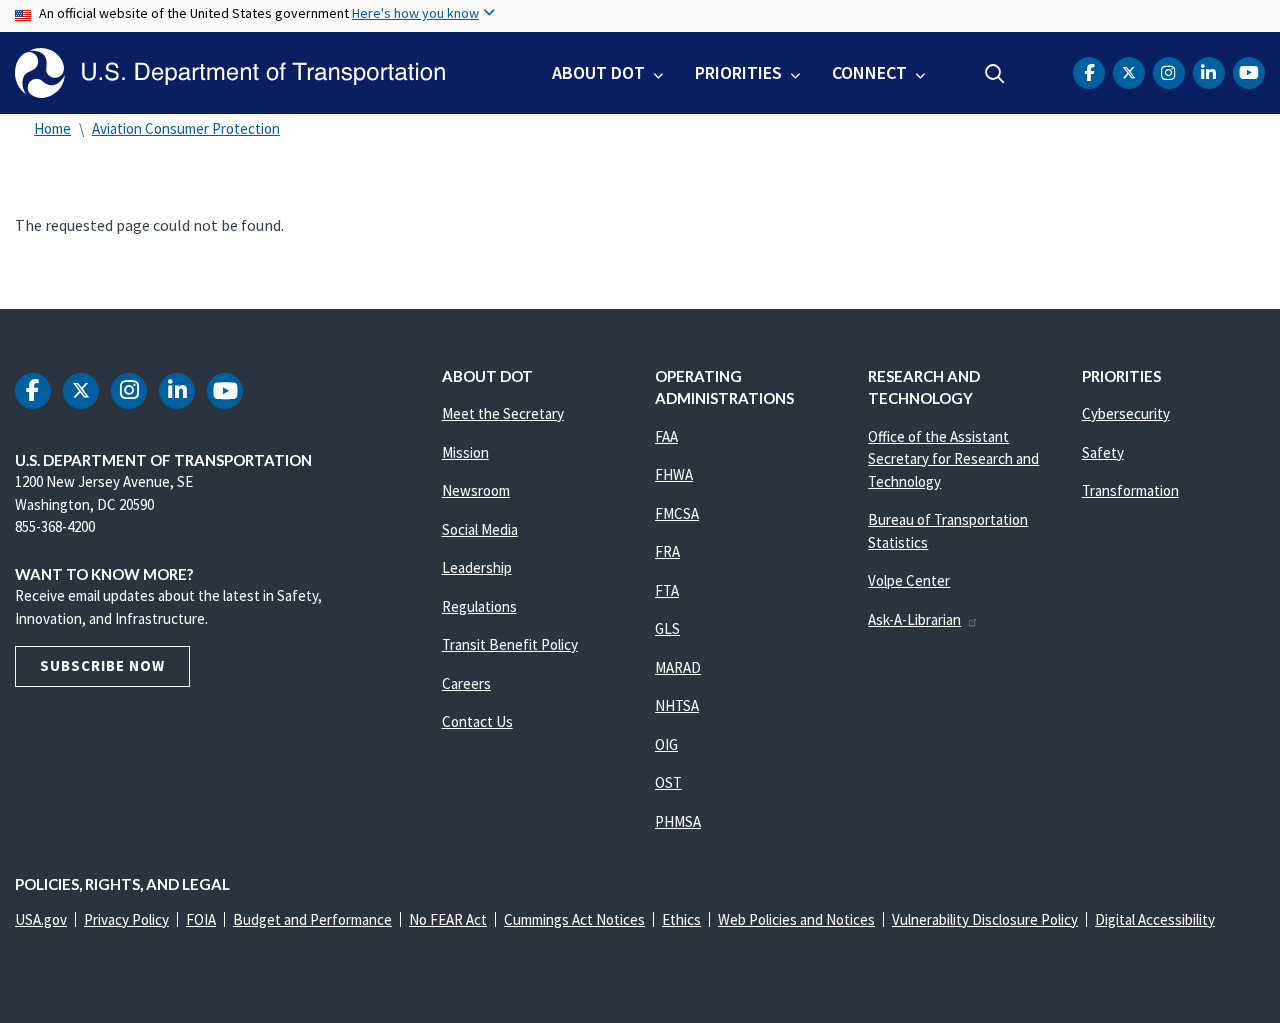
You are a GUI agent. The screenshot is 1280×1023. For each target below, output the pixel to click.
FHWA (674, 474)
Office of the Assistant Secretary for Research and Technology (953, 459)
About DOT (598, 72)
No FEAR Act (448, 919)
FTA (667, 590)
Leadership (477, 567)
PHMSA (678, 821)
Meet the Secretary (503, 413)
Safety (1103, 452)
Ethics (681, 919)
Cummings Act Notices (574, 919)
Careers (466, 683)
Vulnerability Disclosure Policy (985, 919)
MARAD (678, 667)
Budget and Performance (312, 919)
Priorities (738, 72)
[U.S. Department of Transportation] (230, 73)
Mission (465, 452)
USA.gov (41, 919)
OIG (666, 744)
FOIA (201, 919)
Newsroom (476, 490)
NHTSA (677, 705)
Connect (869, 72)
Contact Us (477, 721)
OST (668, 782)
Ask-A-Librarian (914, 619)
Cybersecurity (1126, 413)
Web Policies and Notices (796, 919)
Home (52, 128)
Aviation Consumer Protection (186, 128)
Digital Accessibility (1155, 919)
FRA (667, 551)
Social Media (480, 529)
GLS (667, 628)
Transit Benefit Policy (510, 644)
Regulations (479, 606)
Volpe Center (909, 580)
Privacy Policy (126, 919)
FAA (666, 436)
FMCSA (677, 513)
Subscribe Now (102, 665)
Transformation (1130, 490)
